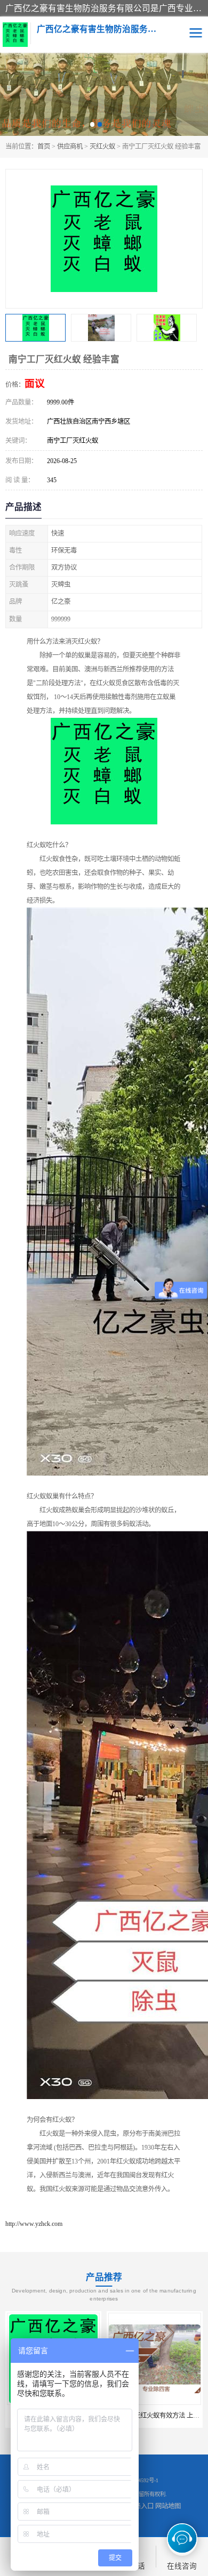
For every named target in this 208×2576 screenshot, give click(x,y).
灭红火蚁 (102, 147)
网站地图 (168, 2506)
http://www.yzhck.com (34, 2224)
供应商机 (70, 147)
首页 (44, 147)
